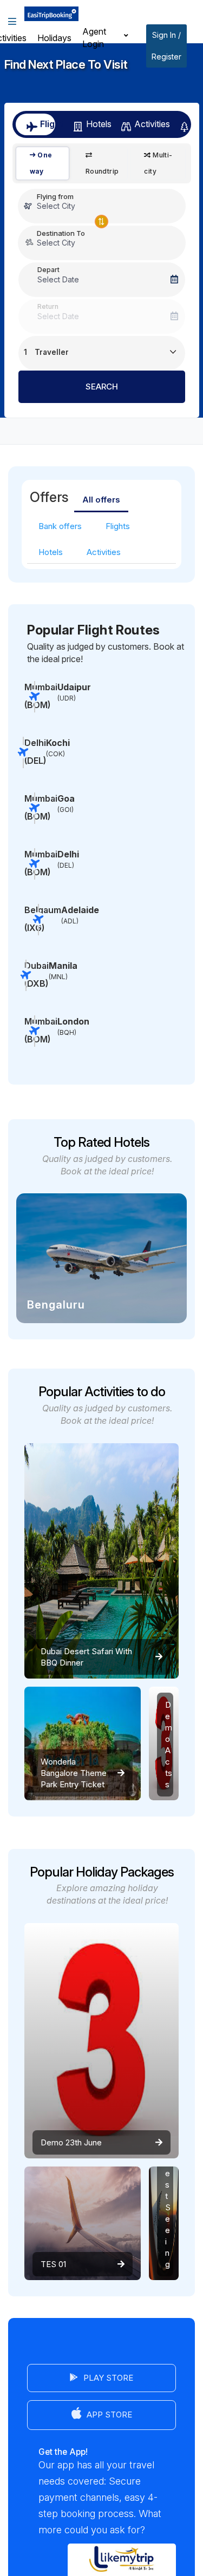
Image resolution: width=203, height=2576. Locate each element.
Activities (148, 124)
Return (48, 306)
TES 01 (53, 2264)
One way (41, 163)
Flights (118, 526)
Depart (48, 270)
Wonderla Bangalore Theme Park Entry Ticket (74, 1773)
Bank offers (60, 526)
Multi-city (158, 163)
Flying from (55, 196)
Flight (48, 124)
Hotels (95, 124)
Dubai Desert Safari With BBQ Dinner (86, 1657)
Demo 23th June (71, 2142)
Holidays (54, 38)
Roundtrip (102, 171)
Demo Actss (169, 1745)
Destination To (61, 233)
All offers (101, 500)
